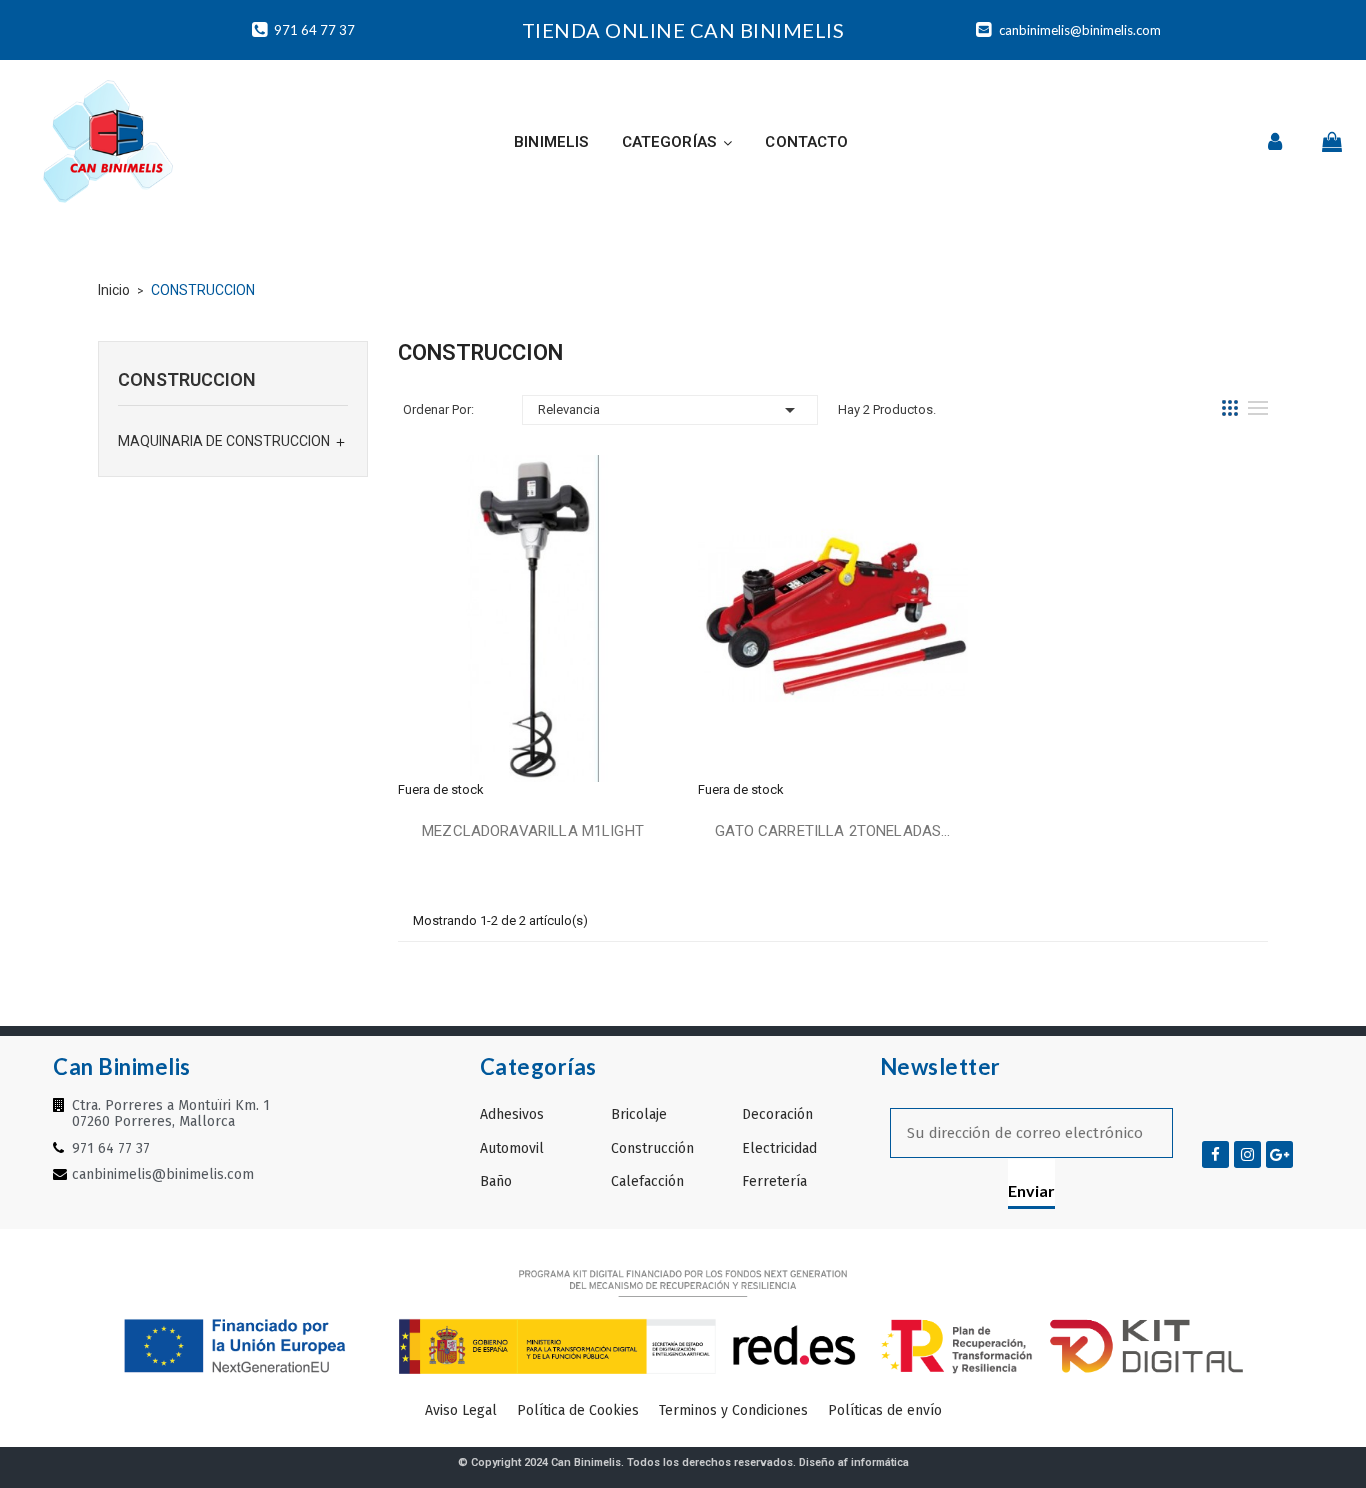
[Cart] (1332, 142)
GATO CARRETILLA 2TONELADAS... (832, 831)
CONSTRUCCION (187, 379)
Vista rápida (533, 622)
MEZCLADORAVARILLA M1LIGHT (533, 831)
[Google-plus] (1279, 1154)
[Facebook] (1215, 1154)
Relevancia (670, 410)
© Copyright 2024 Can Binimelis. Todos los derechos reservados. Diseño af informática (683, 1462)
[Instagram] (1247, 1154)
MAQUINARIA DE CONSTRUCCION (224, 441)
